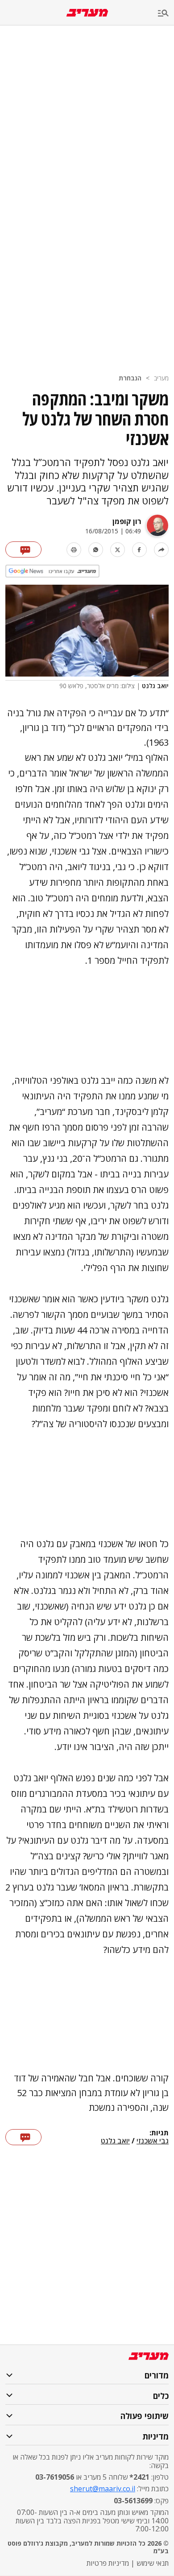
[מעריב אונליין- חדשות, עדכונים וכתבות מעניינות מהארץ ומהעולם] (87, 13)
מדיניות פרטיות (108, 2563)
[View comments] (23, 549)
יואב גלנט (115, 2141)
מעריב (161, 378)
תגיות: (159, 2133)
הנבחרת (130, 378)
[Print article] (74, 550)
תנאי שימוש (153, 2563)
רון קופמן (127, 521)
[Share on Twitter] (118, 550)
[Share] (161, 550)
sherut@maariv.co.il (103, 2489)
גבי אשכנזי (153, 2141)
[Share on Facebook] (139, 550)
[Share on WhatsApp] (96, 550)
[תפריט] (166, 14)
